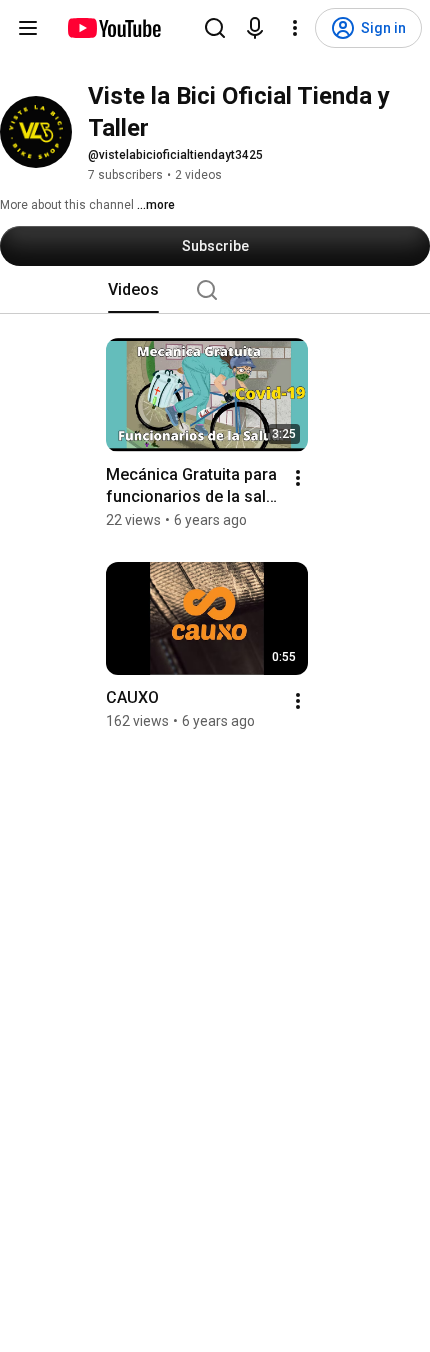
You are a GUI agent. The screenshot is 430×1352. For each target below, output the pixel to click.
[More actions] (298, 478)
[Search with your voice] (255, 28)
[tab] (133, 290)
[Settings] (295, 28)
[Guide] (28, 28)
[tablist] (215, 290)
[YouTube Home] (113, 28)
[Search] (215, 28)
